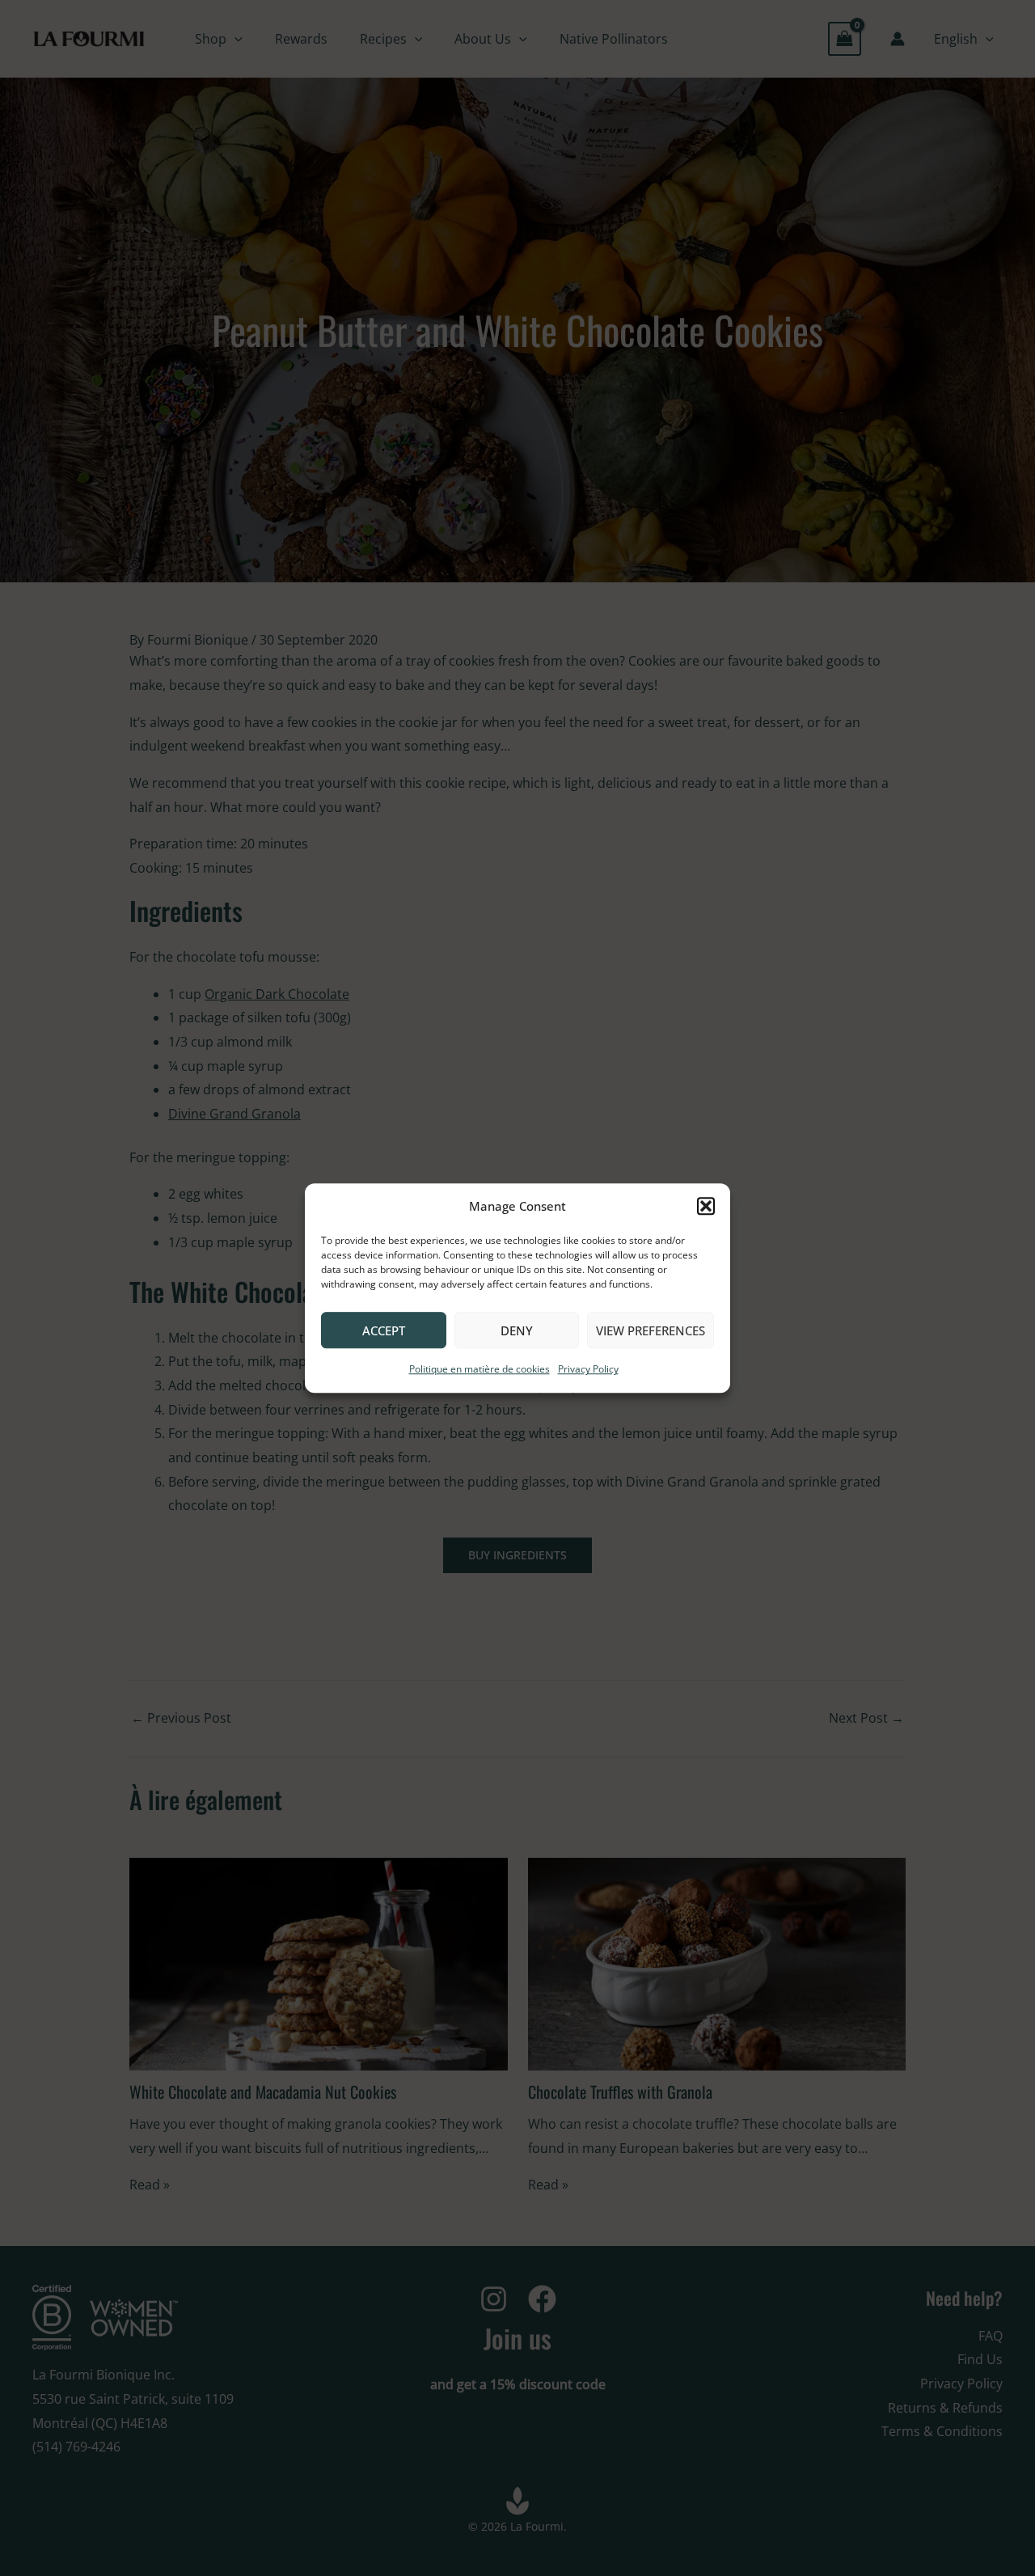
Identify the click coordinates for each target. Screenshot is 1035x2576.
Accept (384, 1330)
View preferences (651, 1330)
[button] (706, 1207)
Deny (517, 1330)
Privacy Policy (588, 1370)
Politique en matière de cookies (479, 1370)
